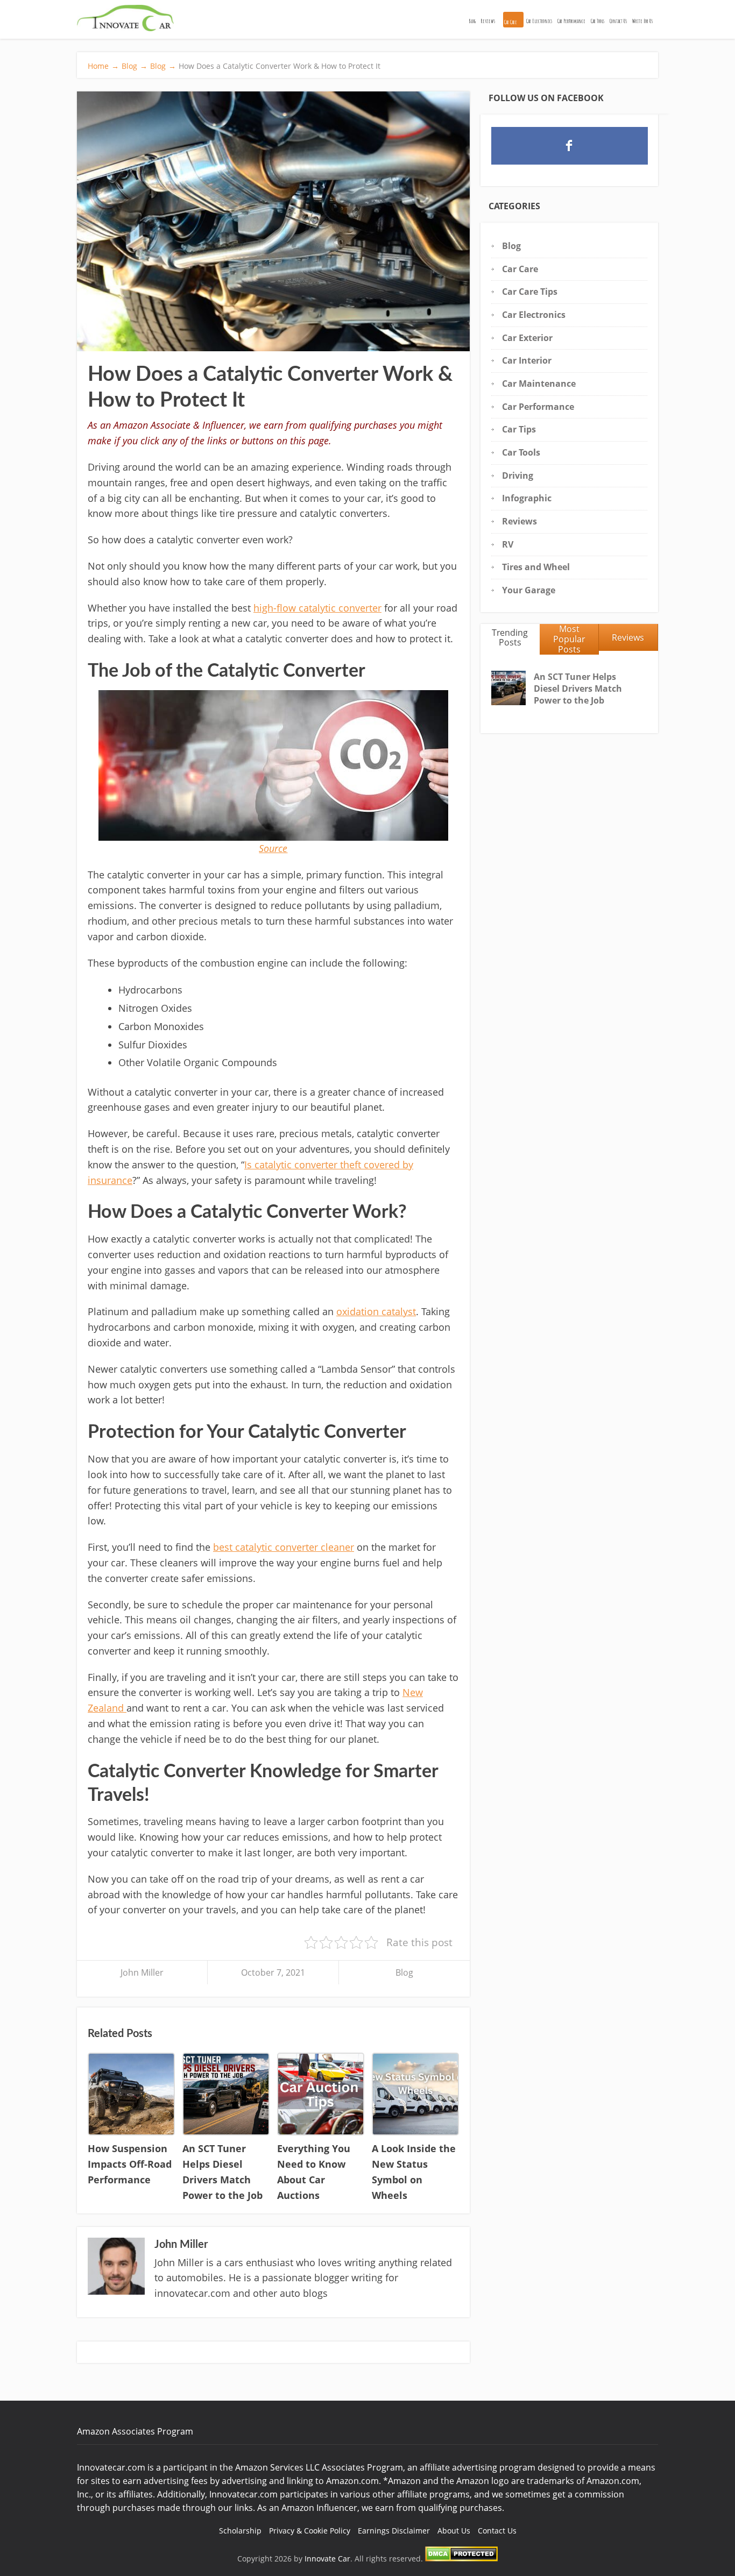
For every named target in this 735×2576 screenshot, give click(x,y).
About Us (454, 2531)
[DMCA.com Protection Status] (461, 2559)
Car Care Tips (530, 292)
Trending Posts (510, 638)
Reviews (488, 21)
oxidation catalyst (376, 1311)
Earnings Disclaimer (394, 2531)
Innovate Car (327, 2559)
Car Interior (527, 360)
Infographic (527, 498)
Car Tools (598, 21)
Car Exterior (527, 338)
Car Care (511, 22)
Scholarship (240, 2531)
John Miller (142, 1972)
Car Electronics (539, 21)
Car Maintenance (539, 384)
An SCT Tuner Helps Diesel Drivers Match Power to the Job (578, 689)
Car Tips (519, 429)
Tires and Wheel (536, 567)
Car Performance (571, 21)
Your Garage (529, 590)
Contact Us (618, 21)
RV (508, 544)
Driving (518, 476)
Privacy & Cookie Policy (310, 2531)
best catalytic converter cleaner (284, 1547)
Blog (472, 21)
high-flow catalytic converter (317, 608)
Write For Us (642, 21)
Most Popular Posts (569, 639)
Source (273, 848)
